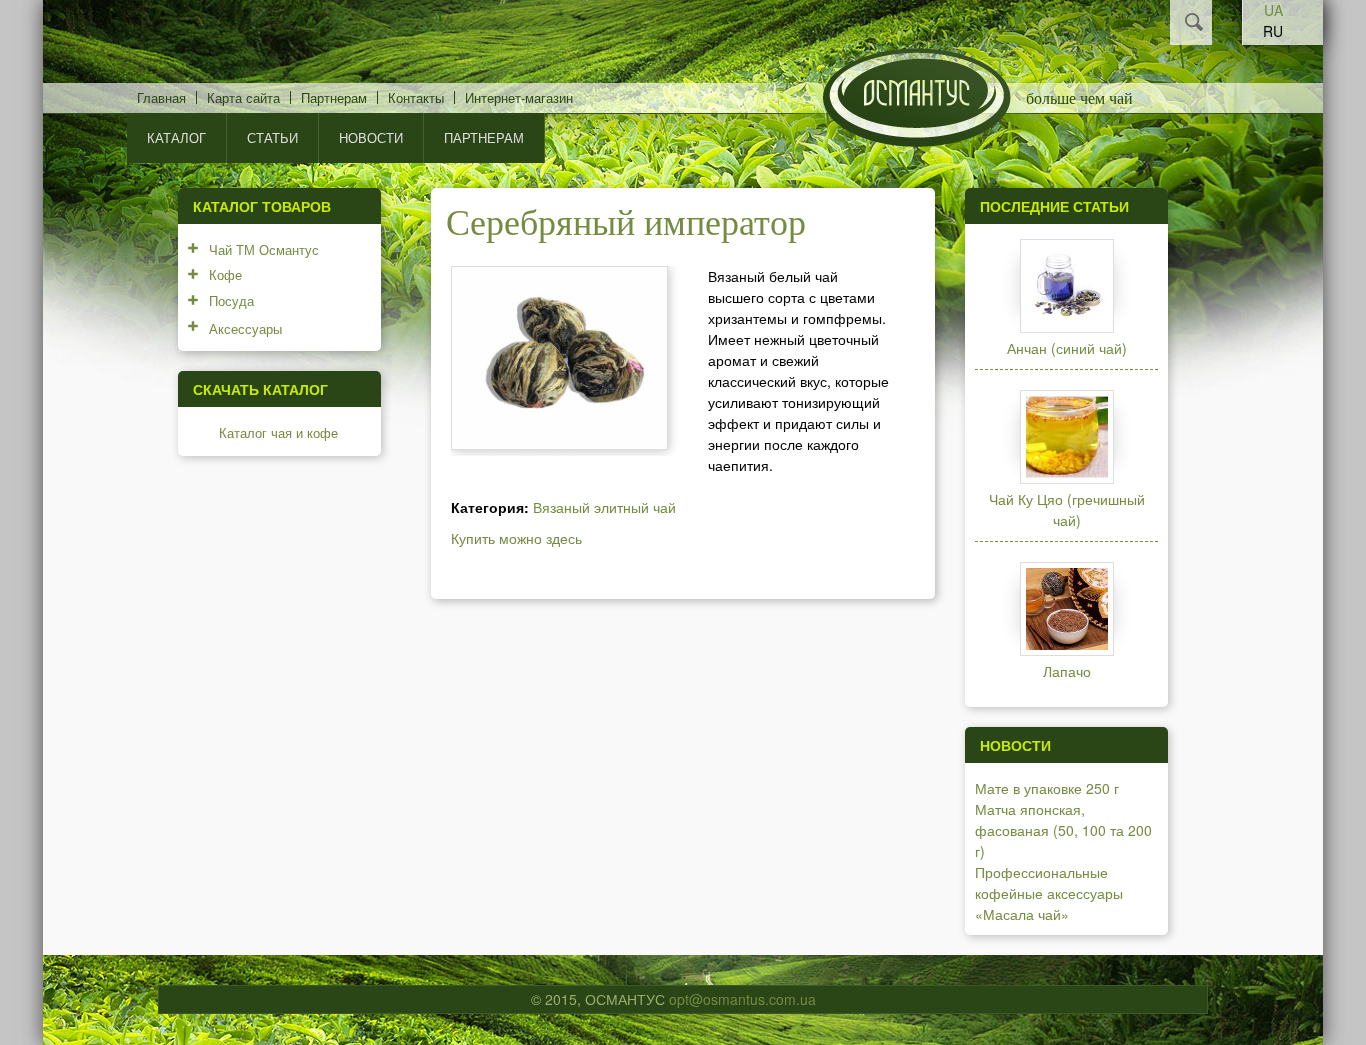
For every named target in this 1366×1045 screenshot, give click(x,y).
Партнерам (334, 97)
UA (1273, 10)
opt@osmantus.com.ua (742, 999)
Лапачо (1067, 671)
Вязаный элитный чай (604, 507)
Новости (371, 137)
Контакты (416, 97)
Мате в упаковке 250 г (1047, 788)
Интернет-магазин (519, 97)
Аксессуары (245, 328)
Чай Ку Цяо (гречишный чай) (1067, 509)
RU (1273, 31)
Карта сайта (243, 97)
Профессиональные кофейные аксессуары (1049, 882)
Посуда (231, 300)
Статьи (272, 137)
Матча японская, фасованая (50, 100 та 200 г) (1063, 830)
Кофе (225, 274)
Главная (161, 97)
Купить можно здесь (516, 538)
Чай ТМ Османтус (264, 249)
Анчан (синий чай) (1067, 348)
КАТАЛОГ (176, 137)
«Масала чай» (1022, 914)
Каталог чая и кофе (278, 432)
